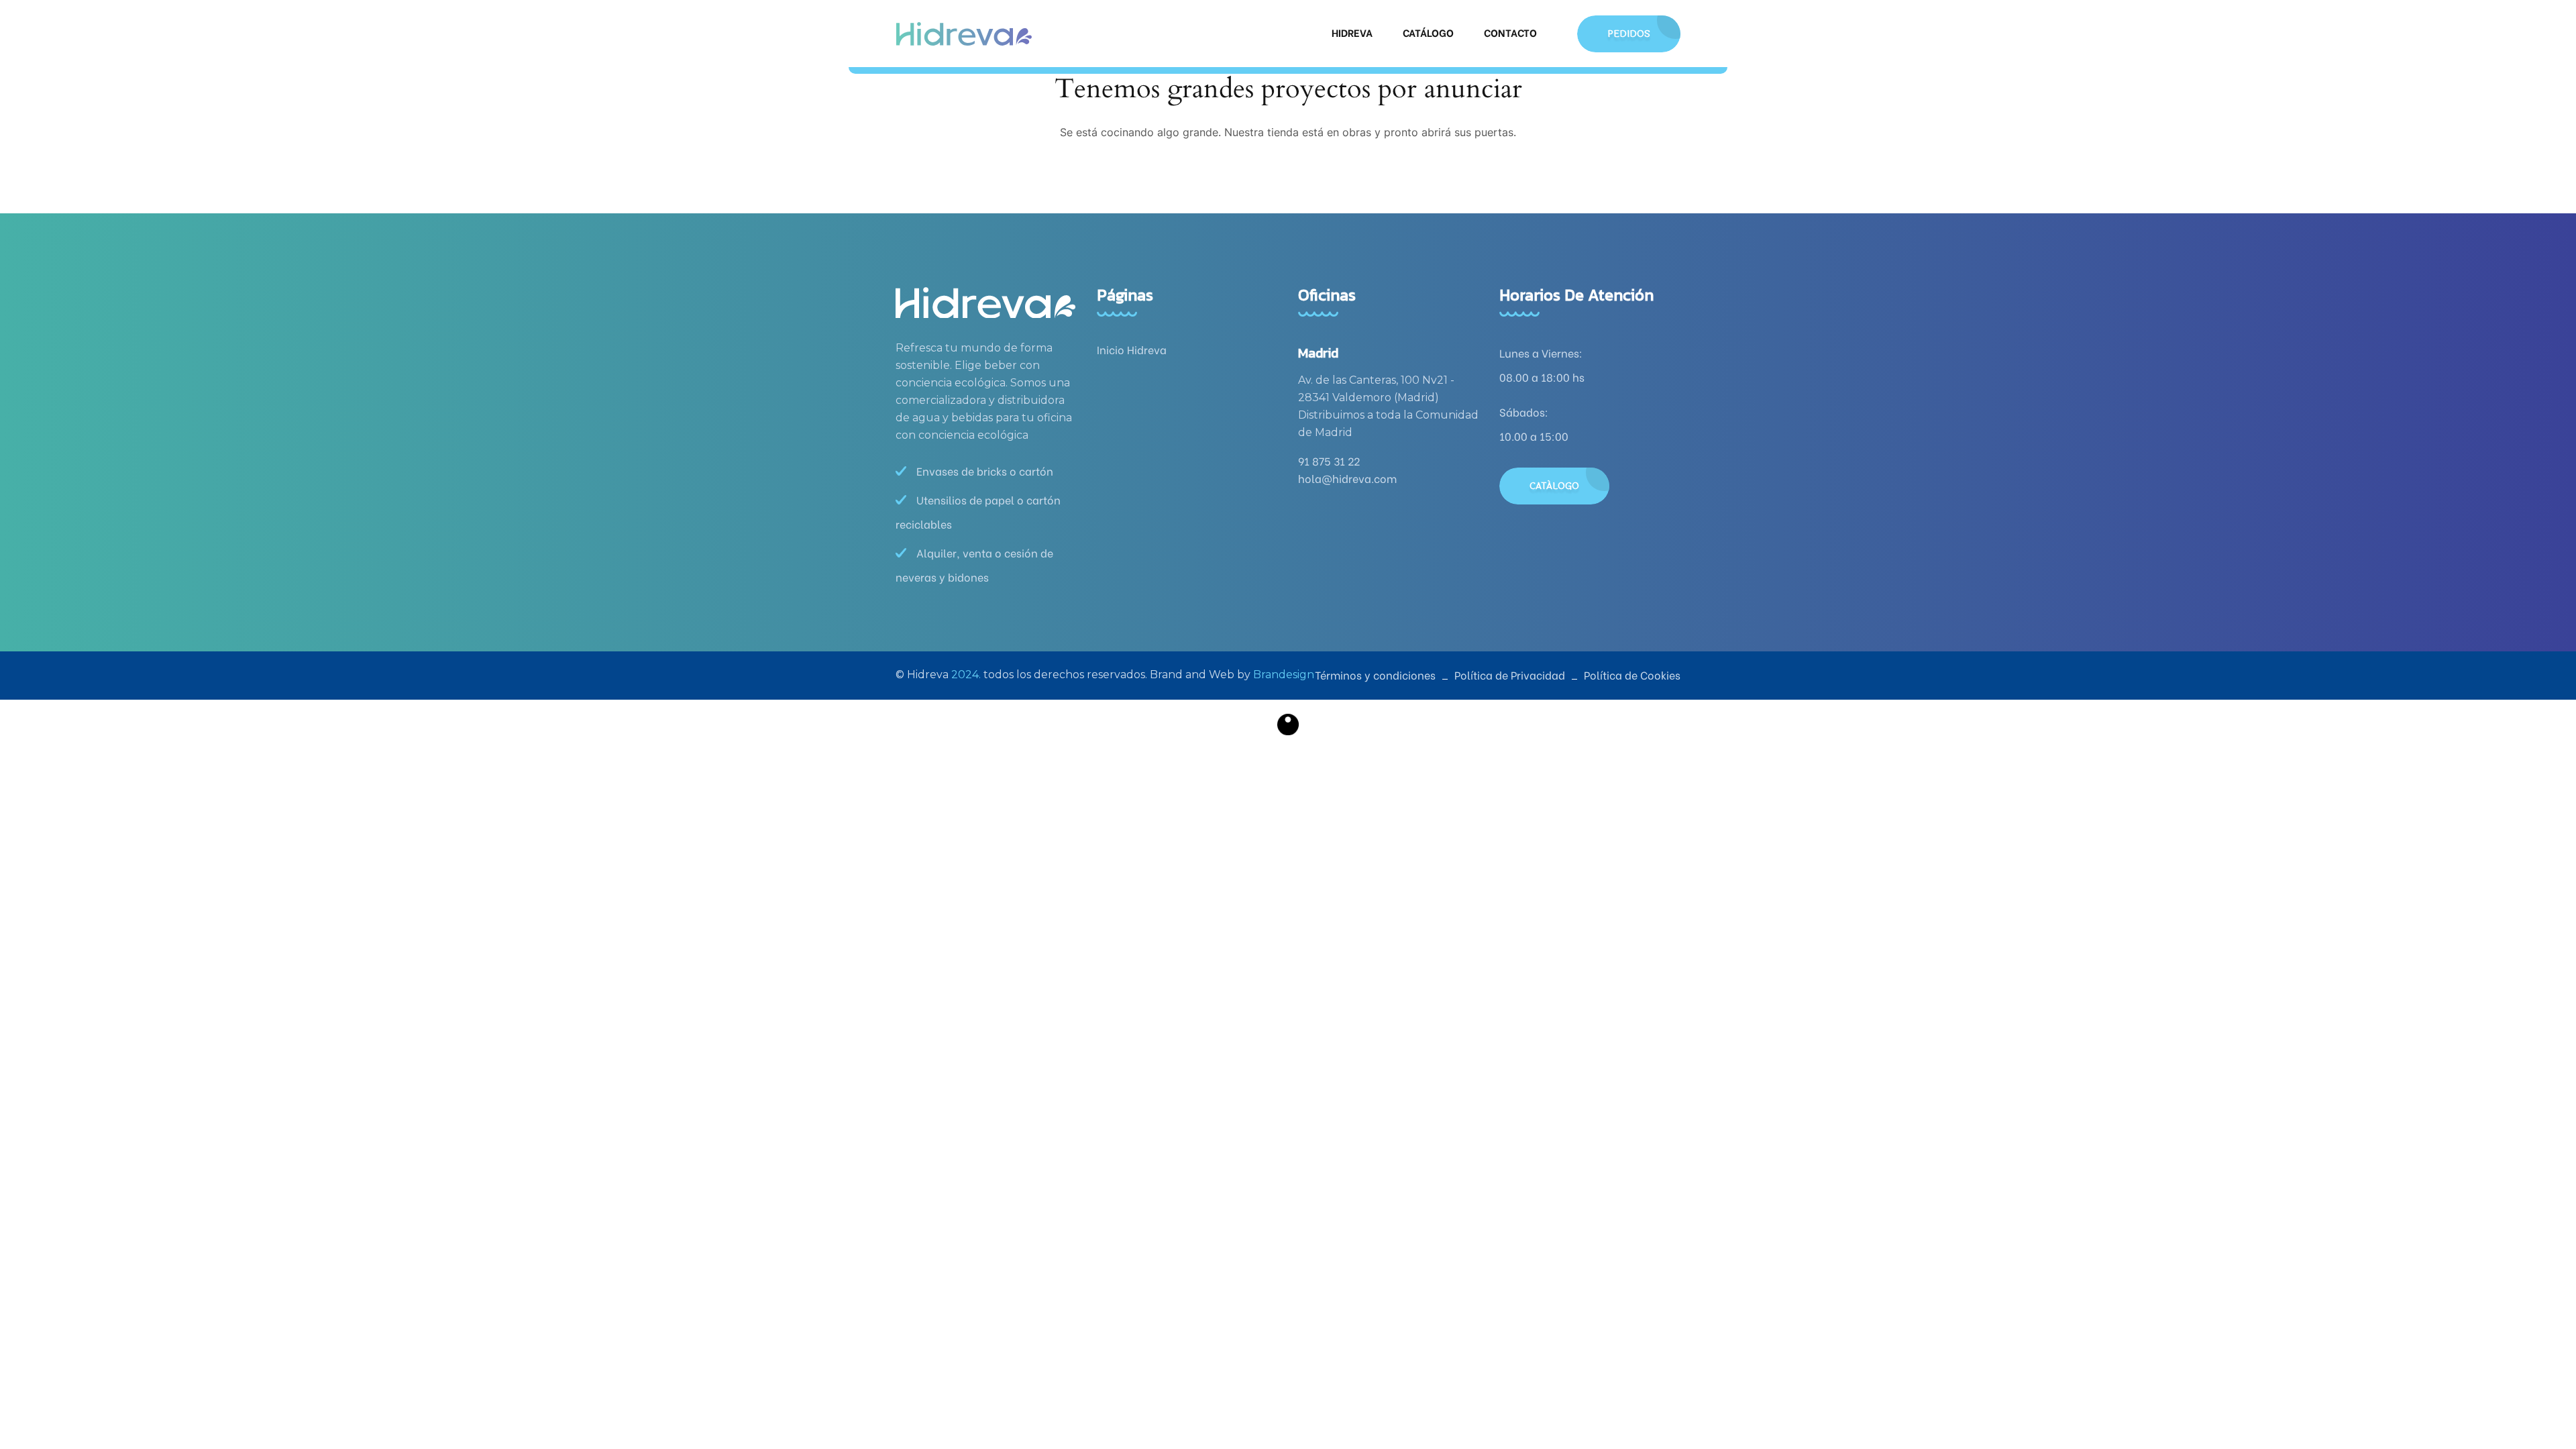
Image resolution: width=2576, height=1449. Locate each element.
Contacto (1510, 32)
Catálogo (1428, 32)
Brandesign (1284, 675)
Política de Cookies (1632, 675)
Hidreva (1352, 32)
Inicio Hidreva (1132, 349)
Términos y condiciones (1375, 675)
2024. (966, 675)
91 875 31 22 (1329, 461)
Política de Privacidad (1510, 675)
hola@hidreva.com (1347, 478)
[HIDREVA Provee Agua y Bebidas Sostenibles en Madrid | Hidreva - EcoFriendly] (964, 34)
